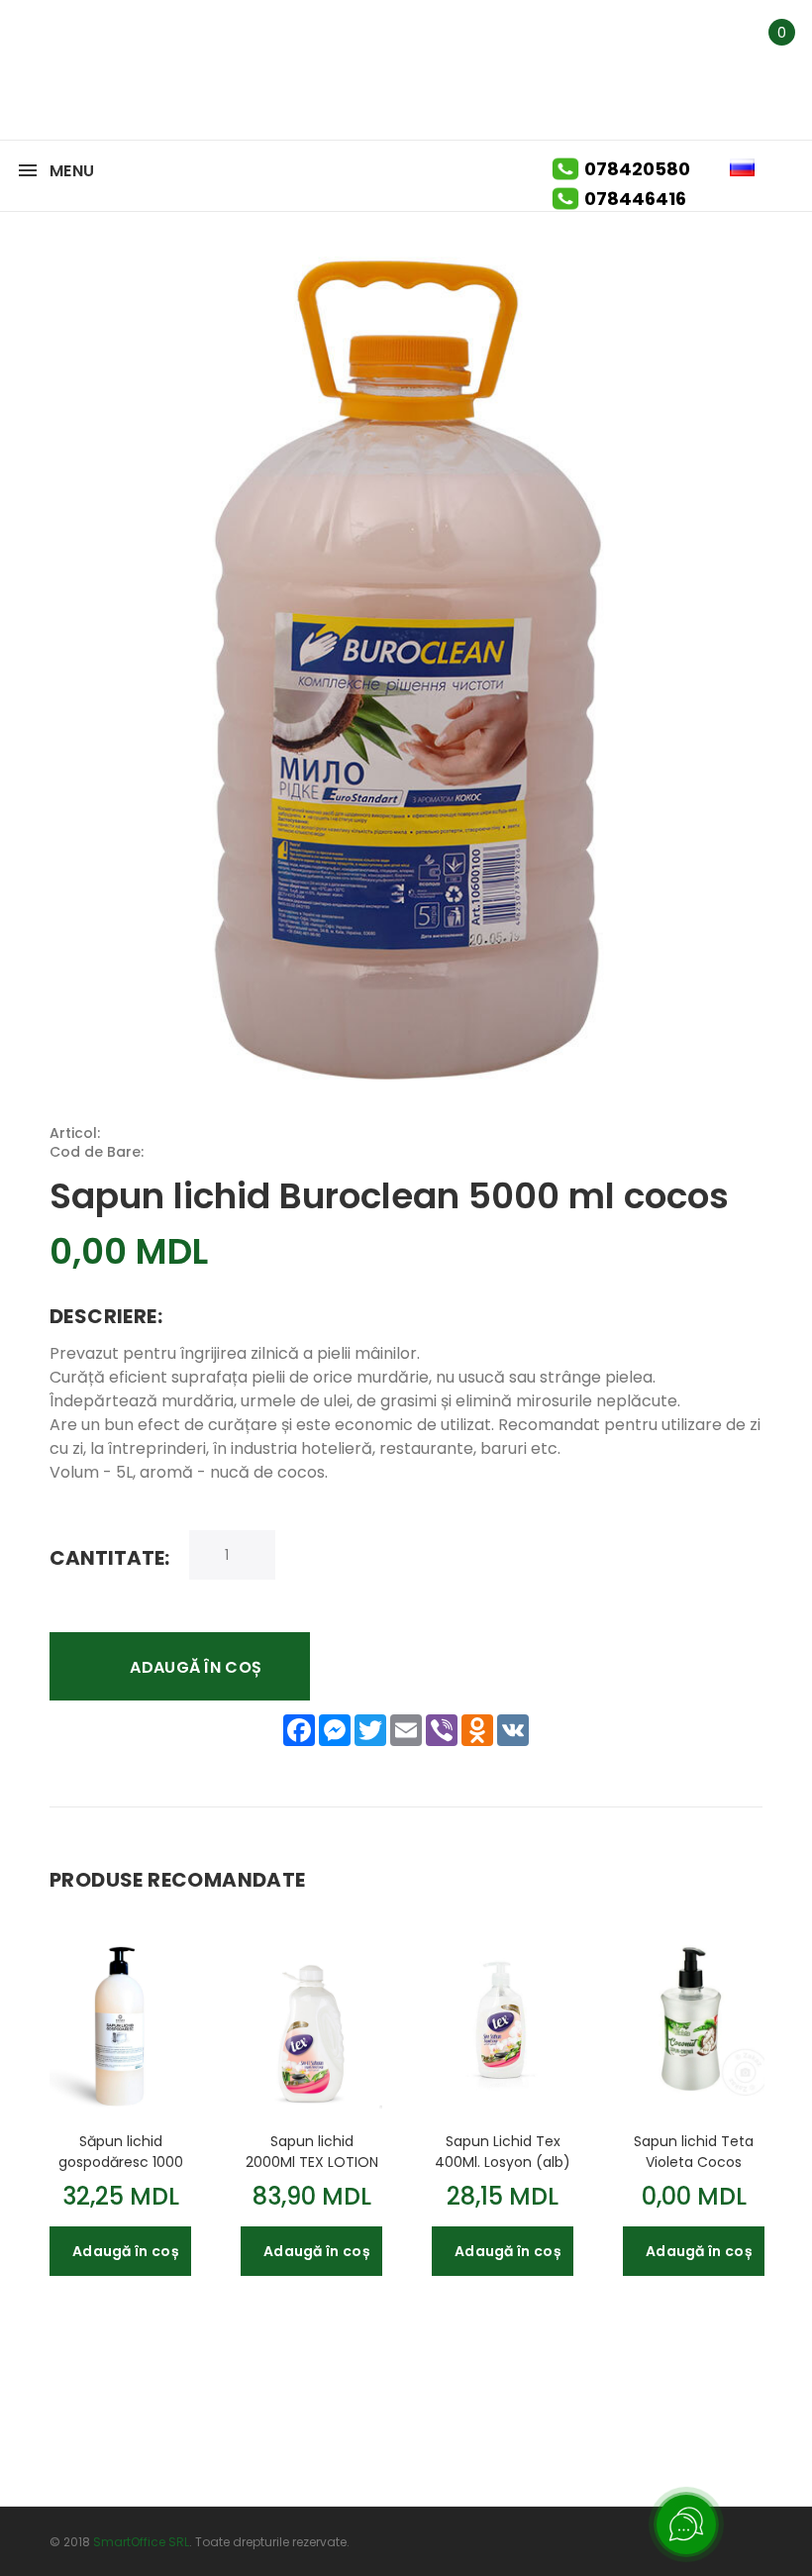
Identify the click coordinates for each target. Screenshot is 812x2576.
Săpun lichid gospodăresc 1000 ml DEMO (121, 2151)
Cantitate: (109, 1557)
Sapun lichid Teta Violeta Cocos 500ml (694, 2151)
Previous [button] (721, 1879)
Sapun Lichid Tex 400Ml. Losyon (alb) (503, 2151)
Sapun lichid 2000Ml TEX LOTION (312, 2151)
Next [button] (755, 1879)
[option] (120, 2095)
